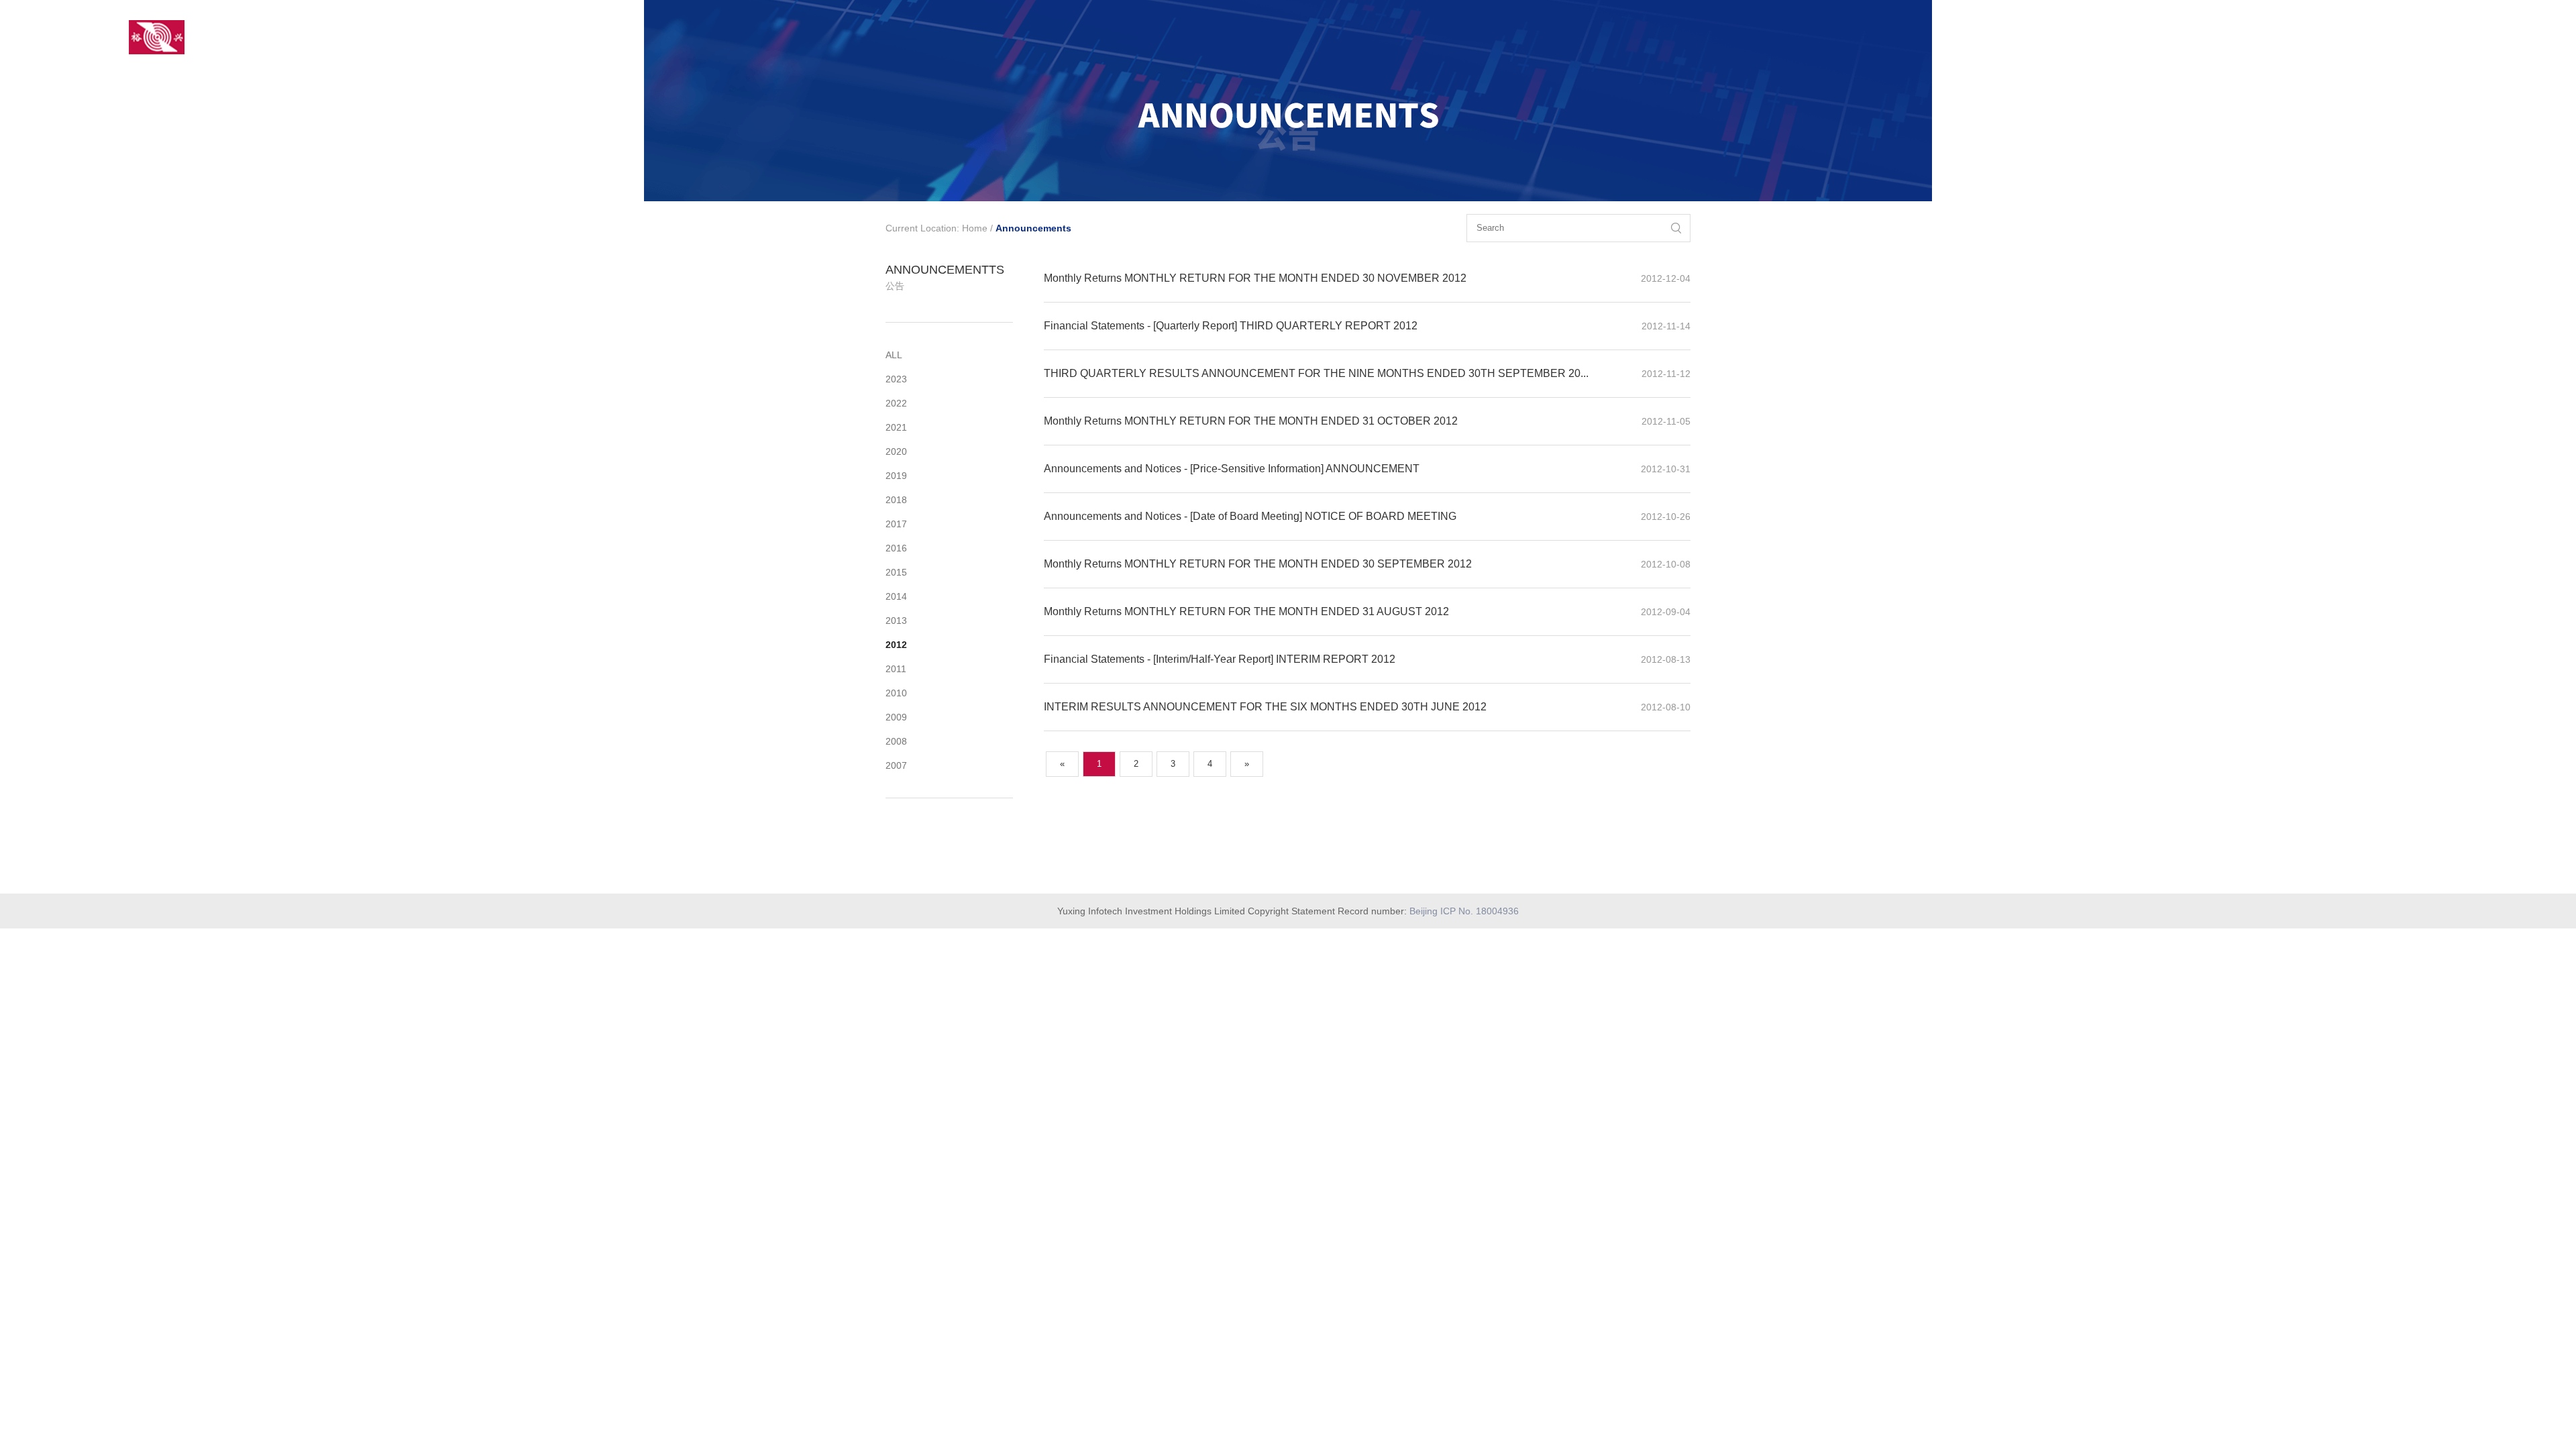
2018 (896, 500)
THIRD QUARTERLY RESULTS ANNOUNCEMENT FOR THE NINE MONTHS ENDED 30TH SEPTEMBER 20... (1316, 373)
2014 (896, 596)
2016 (896, 548)
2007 (896, 765)
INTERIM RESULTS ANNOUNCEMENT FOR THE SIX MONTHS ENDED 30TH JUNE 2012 (1265, 707)
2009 (896, 717)
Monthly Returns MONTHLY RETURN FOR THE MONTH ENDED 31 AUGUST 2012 (1246, 611)
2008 (896, 741)
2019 (896, 476)
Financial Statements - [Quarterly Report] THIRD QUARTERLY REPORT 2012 (1231, 326)
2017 (896, 524)
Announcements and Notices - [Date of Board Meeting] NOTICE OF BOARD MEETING (1250, 516)
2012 (896, 645)
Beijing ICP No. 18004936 (1464, 911)
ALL (894, 355)
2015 (896, 572)
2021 (896, 427)
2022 (896, 403)
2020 (896, 451)
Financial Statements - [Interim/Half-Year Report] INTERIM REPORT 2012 (1220, 659)
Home (975, 228)
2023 (896, 379)
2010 (896, 693)
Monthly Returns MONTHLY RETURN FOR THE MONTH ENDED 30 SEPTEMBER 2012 (1258, 564)
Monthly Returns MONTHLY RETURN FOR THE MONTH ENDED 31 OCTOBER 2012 (1251, 421)
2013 (896, 621)
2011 (896, 669)
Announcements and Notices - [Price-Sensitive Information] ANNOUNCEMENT (1232, 469)
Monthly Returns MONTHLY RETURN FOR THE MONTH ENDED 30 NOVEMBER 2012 (1255, 278)
